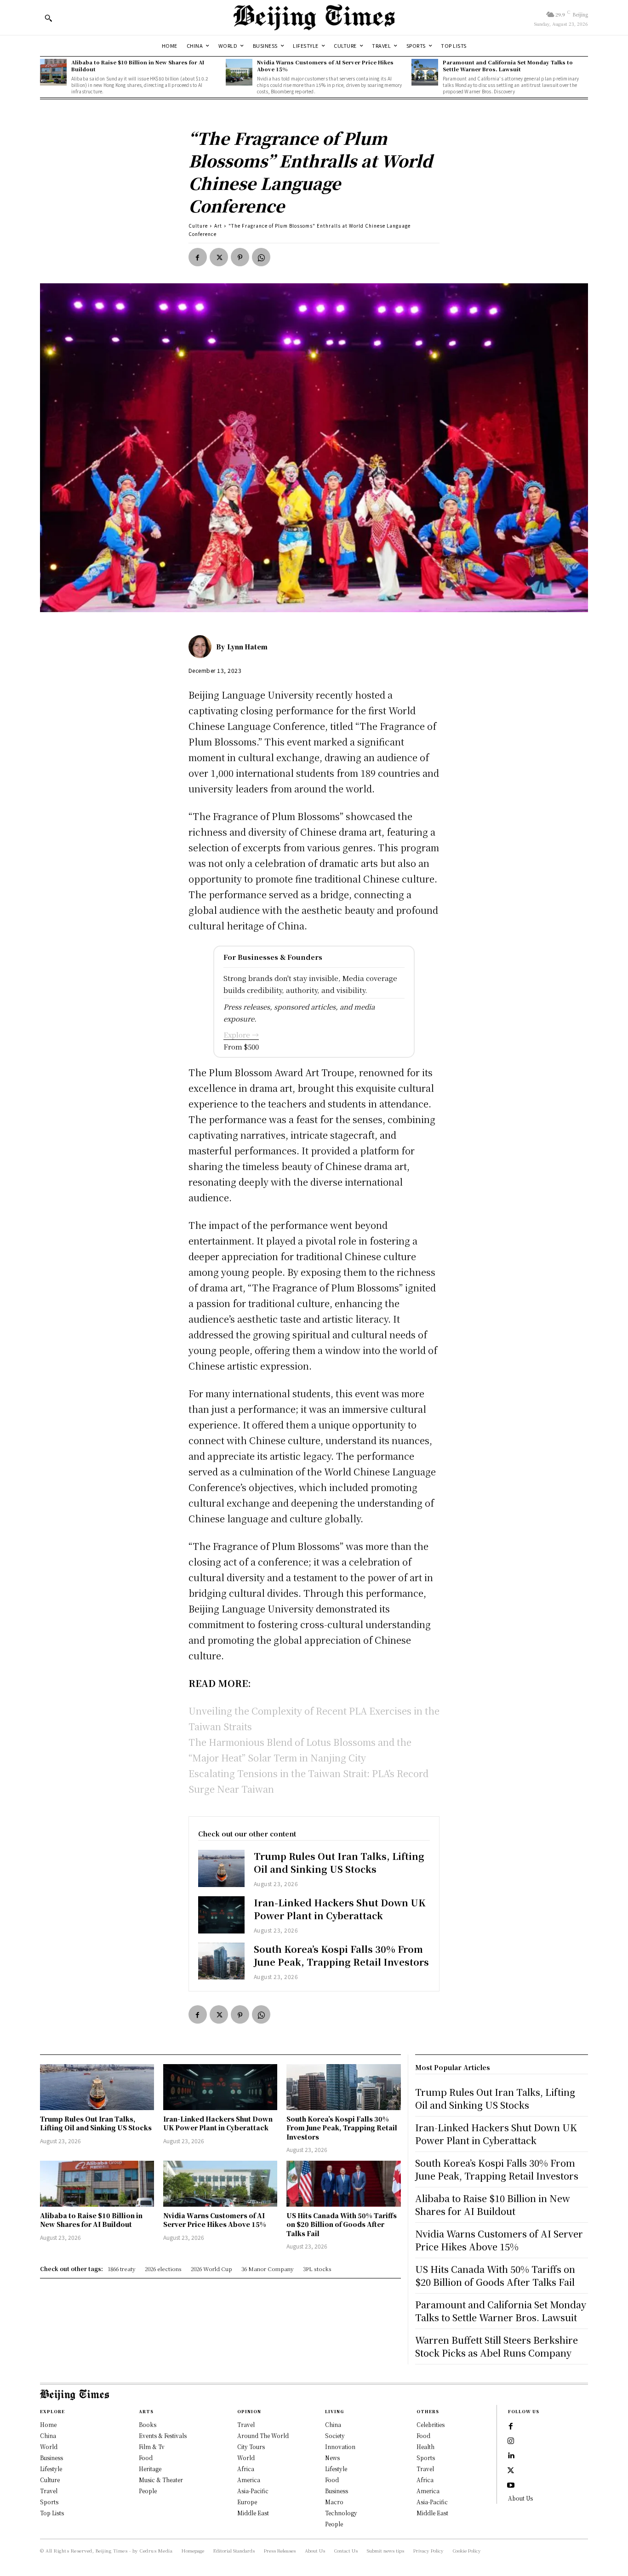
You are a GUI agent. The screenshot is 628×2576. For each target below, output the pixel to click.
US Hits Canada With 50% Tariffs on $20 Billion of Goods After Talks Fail (342, 2224)
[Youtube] (511, 2485)
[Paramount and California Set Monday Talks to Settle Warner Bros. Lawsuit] (425, 72)
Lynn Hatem (247, 647)
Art (218, 226)
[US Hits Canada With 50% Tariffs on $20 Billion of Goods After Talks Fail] (343, 2183)
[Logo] (314, 17)
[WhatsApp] (261, 257)
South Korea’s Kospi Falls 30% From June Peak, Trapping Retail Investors (341, 1955)
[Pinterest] (240, 257)
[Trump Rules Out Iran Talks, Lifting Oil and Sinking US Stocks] (221, 1868)
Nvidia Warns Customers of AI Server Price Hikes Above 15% (325, 66)
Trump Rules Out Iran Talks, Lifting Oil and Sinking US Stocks (339, 1862)
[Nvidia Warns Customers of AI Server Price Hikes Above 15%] (239, 72)
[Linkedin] (511, 2456)
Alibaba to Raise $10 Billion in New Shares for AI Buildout (138, 66)
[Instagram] (511, 2441)
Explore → (241, 1035)
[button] (48, 18)
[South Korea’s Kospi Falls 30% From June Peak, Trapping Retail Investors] (221, 1961)
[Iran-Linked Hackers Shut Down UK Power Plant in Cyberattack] (221, 1915)
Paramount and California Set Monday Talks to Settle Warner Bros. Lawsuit (508, 66)
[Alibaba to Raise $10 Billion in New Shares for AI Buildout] (53, 72)
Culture (198, 226)
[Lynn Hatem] (202, 647)
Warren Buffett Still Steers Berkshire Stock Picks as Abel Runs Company (497, 2346)
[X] (219, 257)
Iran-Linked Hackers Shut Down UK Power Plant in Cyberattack (340, 1909)
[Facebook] (198, 257)
